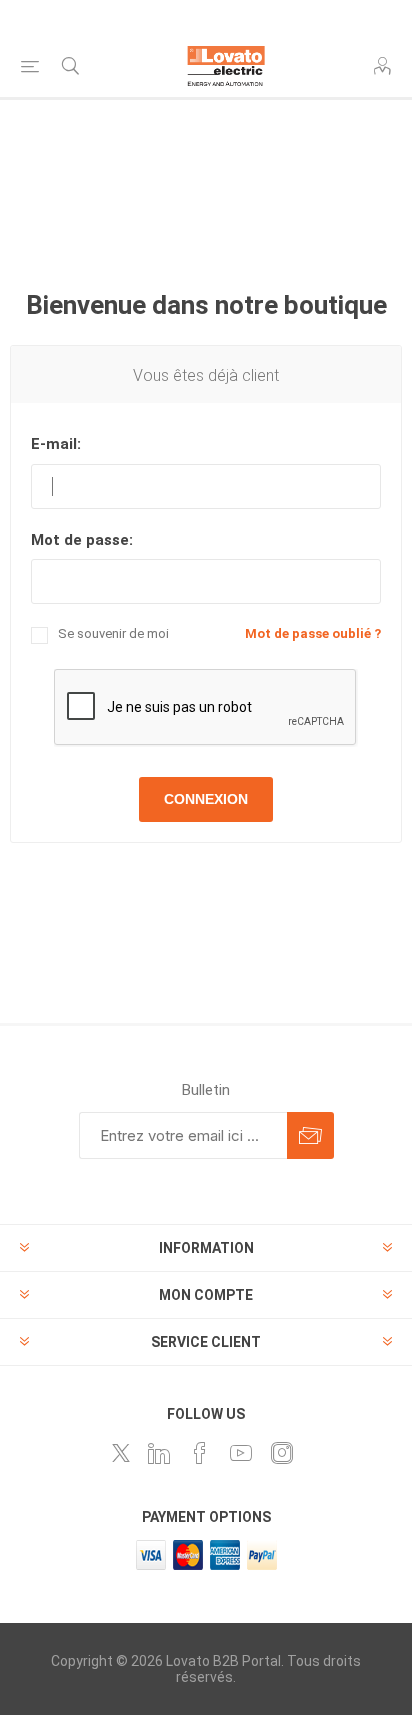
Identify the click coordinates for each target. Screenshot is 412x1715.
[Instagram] (282, 1453)
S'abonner (310, 1135)
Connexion (206, 799)
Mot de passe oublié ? (313, 633)
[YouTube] (241, 1453)
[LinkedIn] (159, 1453)
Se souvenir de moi (113, 633)
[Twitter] (121, 1453)
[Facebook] (200, 1453)
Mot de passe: (82, 540)
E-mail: (56, 444)
